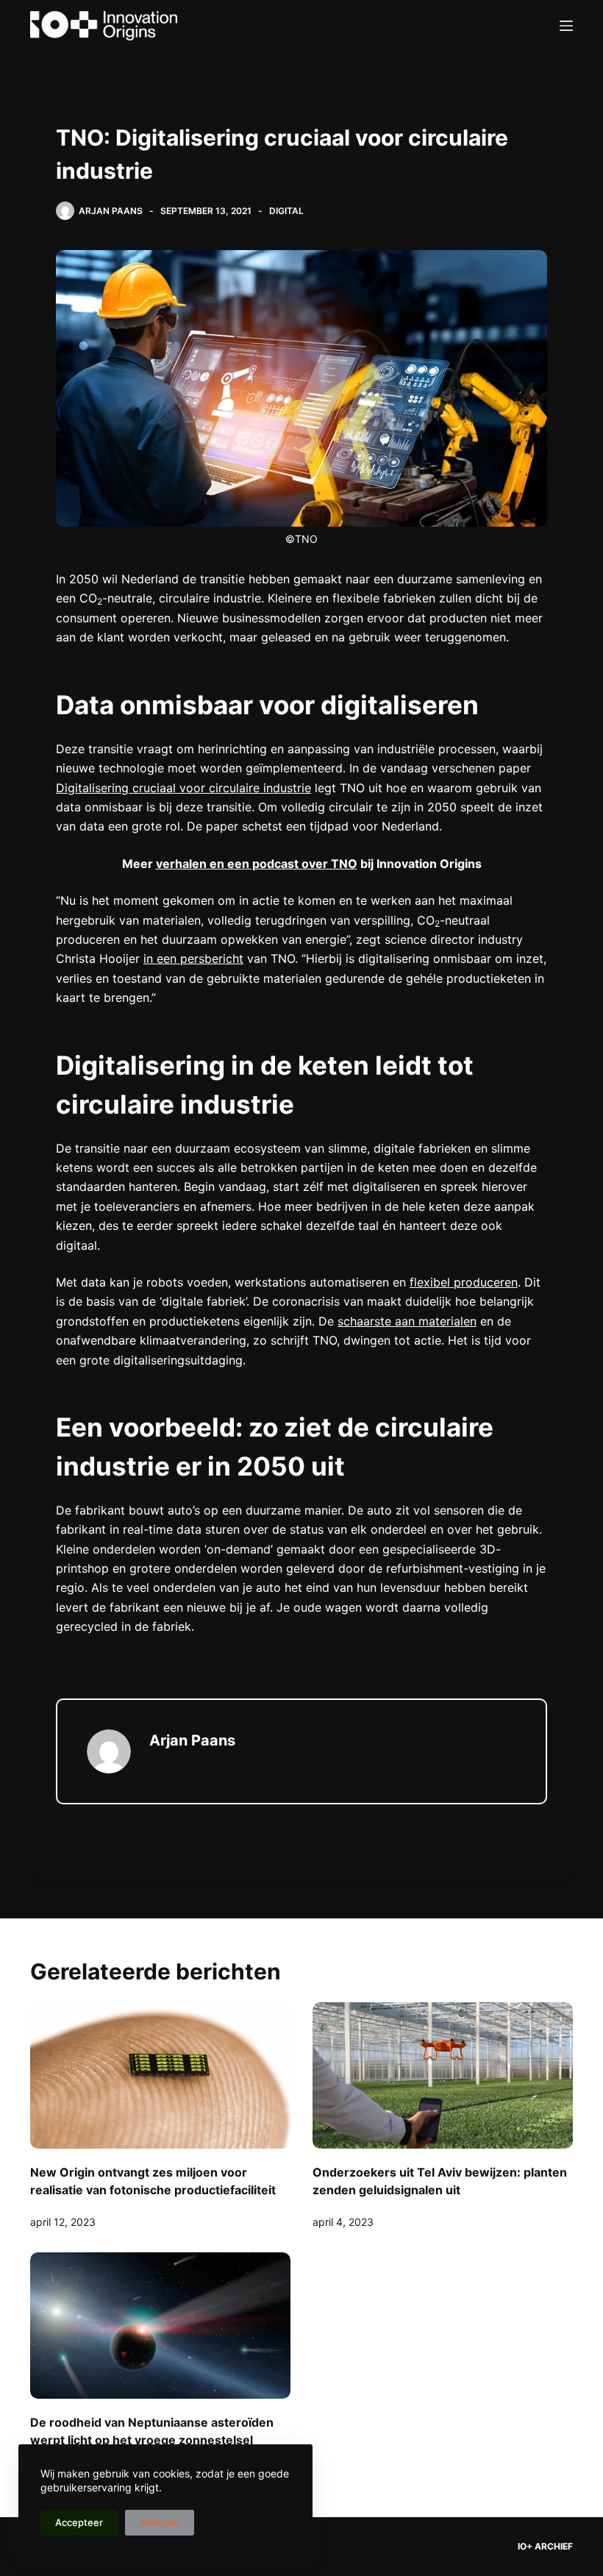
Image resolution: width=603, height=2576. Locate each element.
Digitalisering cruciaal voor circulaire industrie (183, 788)
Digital (286, 211)
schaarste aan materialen (407, 1321)
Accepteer (79, 2522)
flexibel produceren (464, 1282)
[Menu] (566, 26)
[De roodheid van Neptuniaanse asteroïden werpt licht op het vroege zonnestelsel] (160, 2326)
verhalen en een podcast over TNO (257, 864)
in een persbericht (193, 958)
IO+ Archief (545, 2546)
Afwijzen (160, 2522)
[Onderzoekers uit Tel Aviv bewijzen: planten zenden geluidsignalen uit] (443, 2075)
